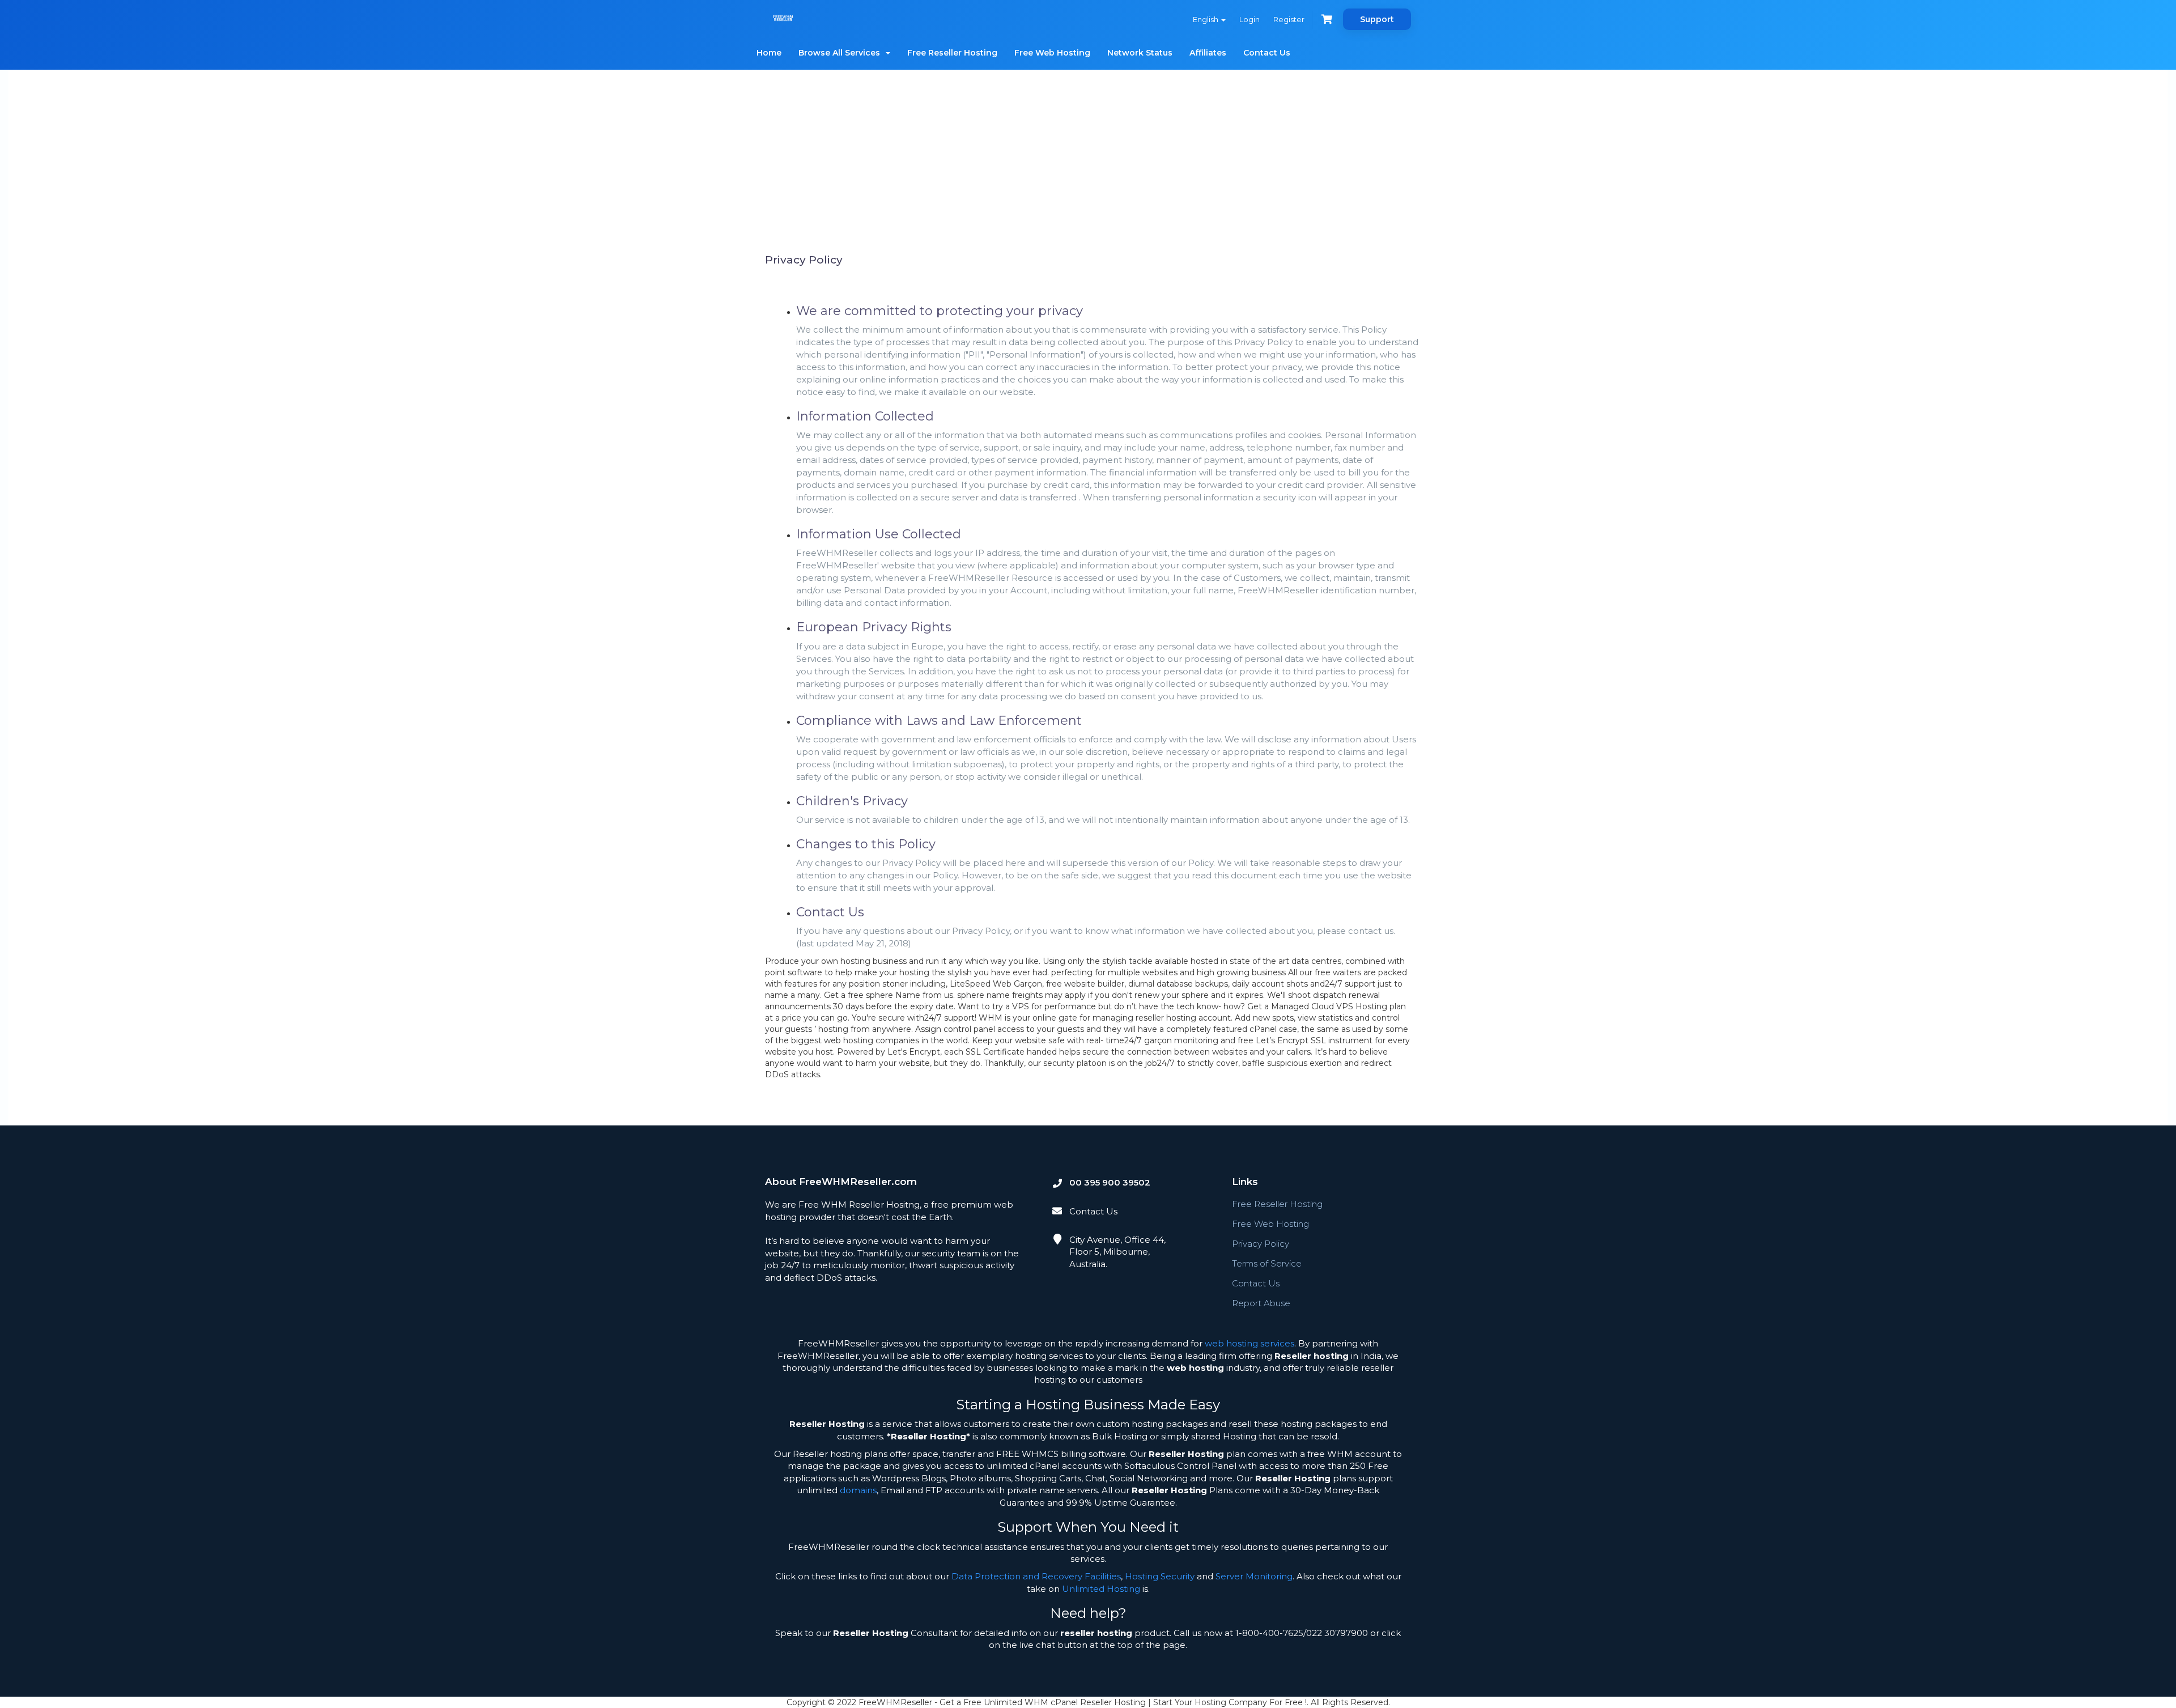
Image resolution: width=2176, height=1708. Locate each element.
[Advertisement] (1088, 166)
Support (1377, 19)
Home (769, 53)
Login (1249, 19)
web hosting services (1249, 1343)
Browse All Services (841, 53)
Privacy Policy (1261, 1244)
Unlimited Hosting (1101, 1589)
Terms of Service (1267, 1263)
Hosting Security (1160, 1576)
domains (858, 1490)
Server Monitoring (1254, 1576)
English (1206, 19)
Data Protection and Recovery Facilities (1036, 1576)
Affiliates (1208, 53)
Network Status (1140, 53)
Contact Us (1267, 53)
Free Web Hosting (1052, 53)
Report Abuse (1261, 1303)
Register (1289, 19)
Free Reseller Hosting (952, 53)
